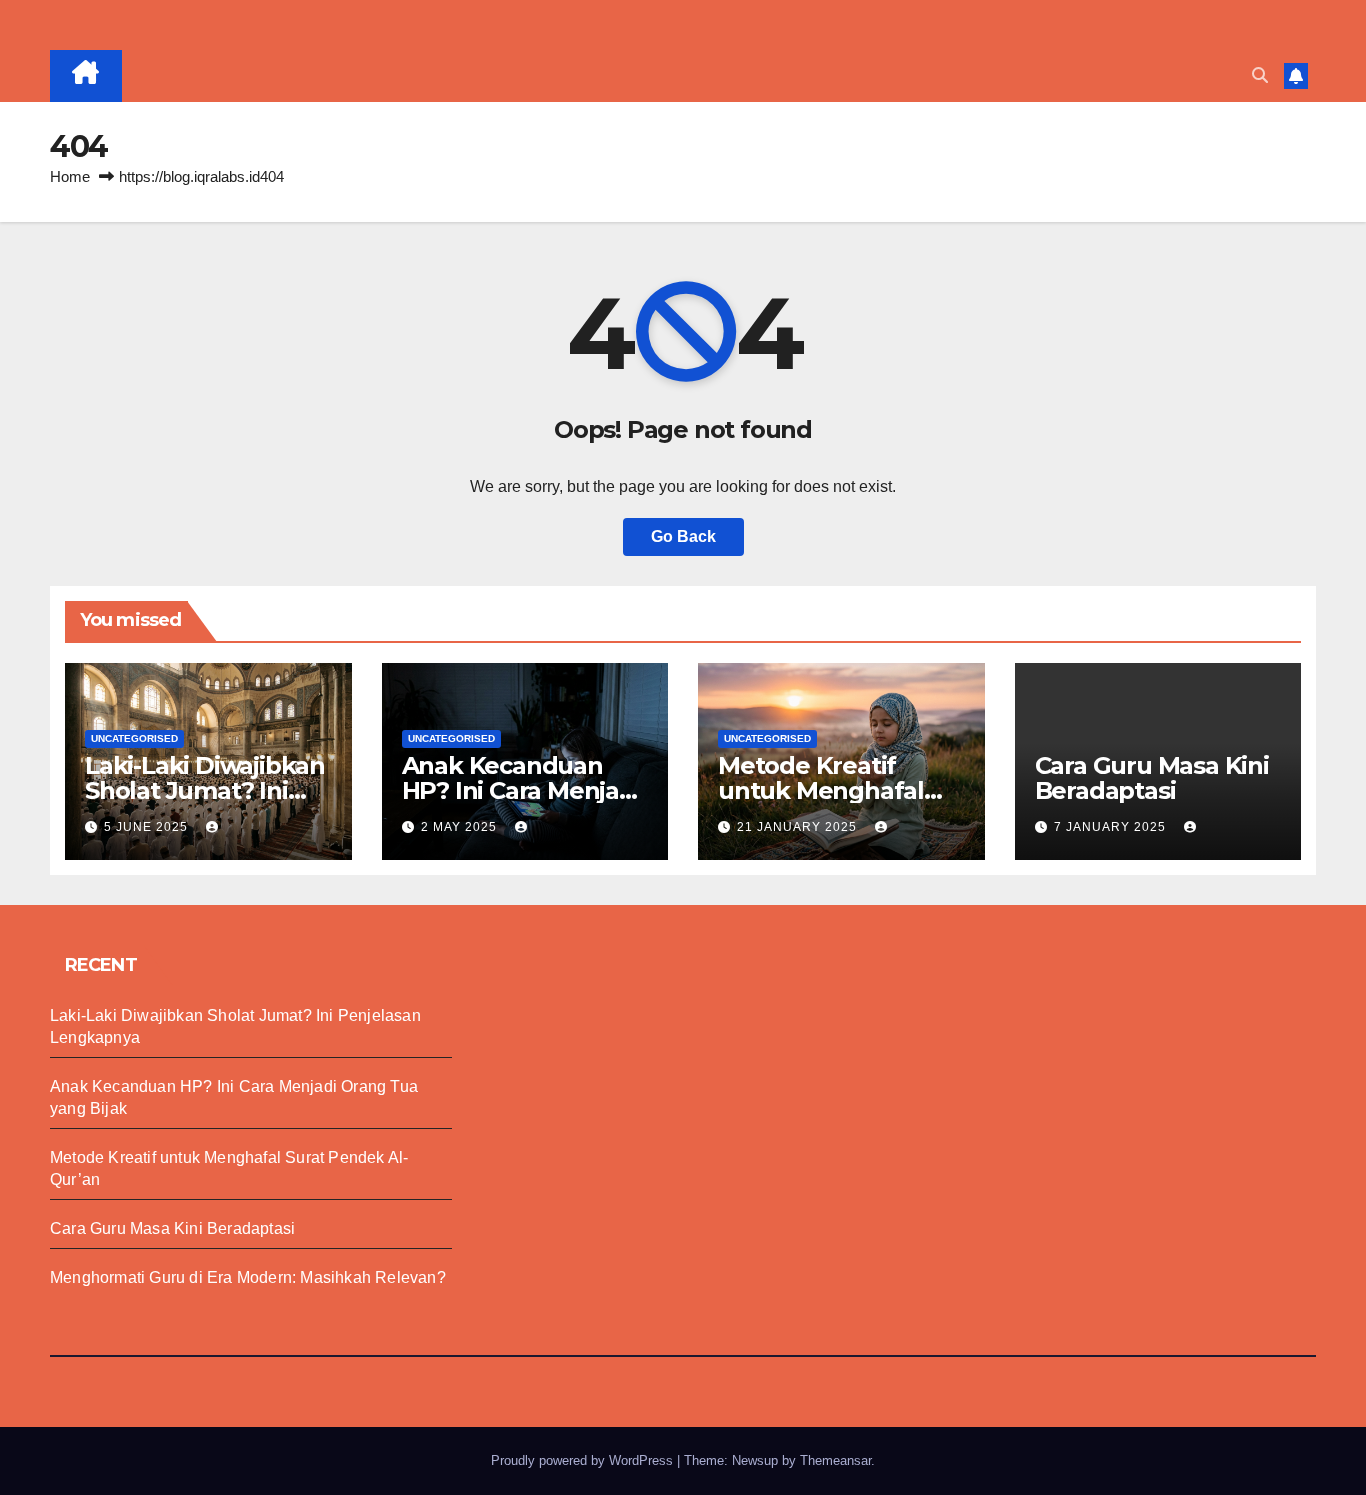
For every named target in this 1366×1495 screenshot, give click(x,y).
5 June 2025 (148, 827)
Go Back (683, 536)
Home (70, 176)
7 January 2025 (1112, 827)
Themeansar (835, 1460)
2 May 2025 (461, 827)
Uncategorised (134, 738)
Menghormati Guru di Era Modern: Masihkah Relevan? (248, 1277)
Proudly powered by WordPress (584, 1460)
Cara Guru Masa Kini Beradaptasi (1152, 778)
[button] (1260, 75)
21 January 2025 (799, 827)
